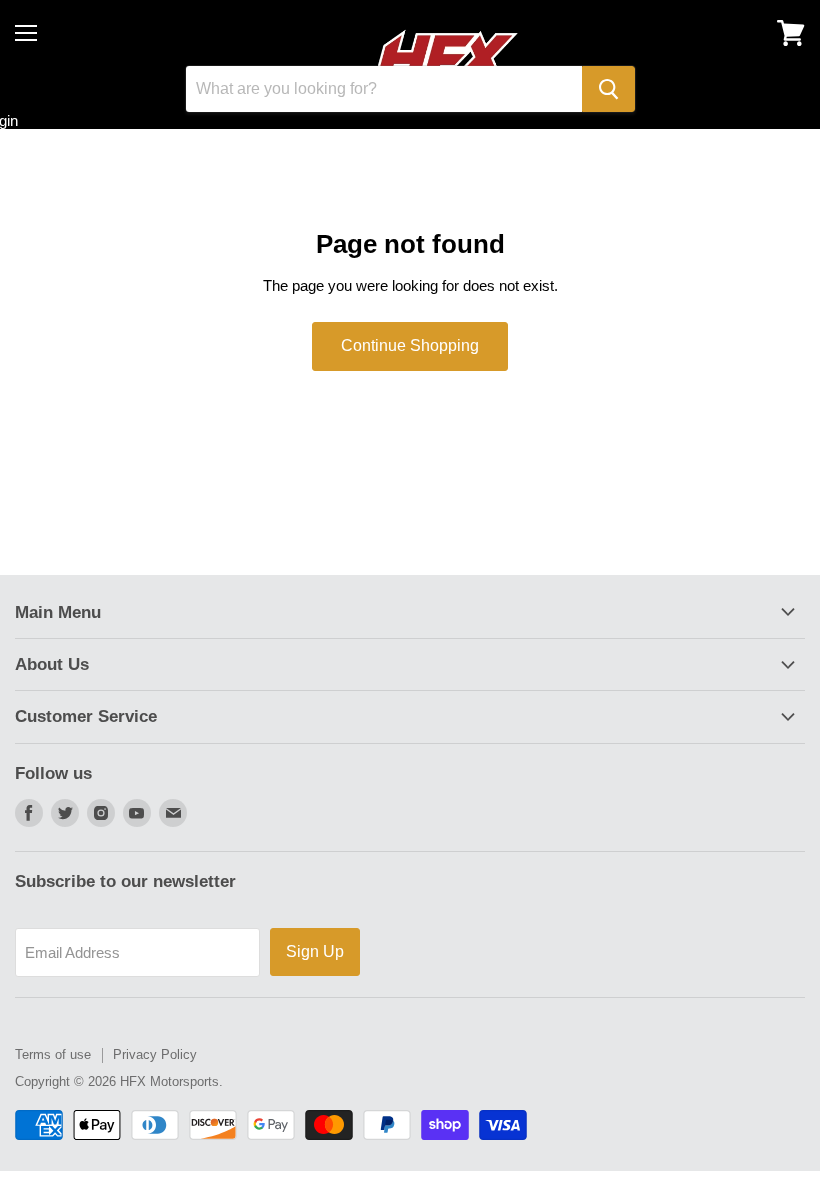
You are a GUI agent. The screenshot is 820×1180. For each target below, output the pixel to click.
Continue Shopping (410, 345)
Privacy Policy (155, 1054)
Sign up (315, 951)
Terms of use (53, 1054)
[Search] (608, 89)
